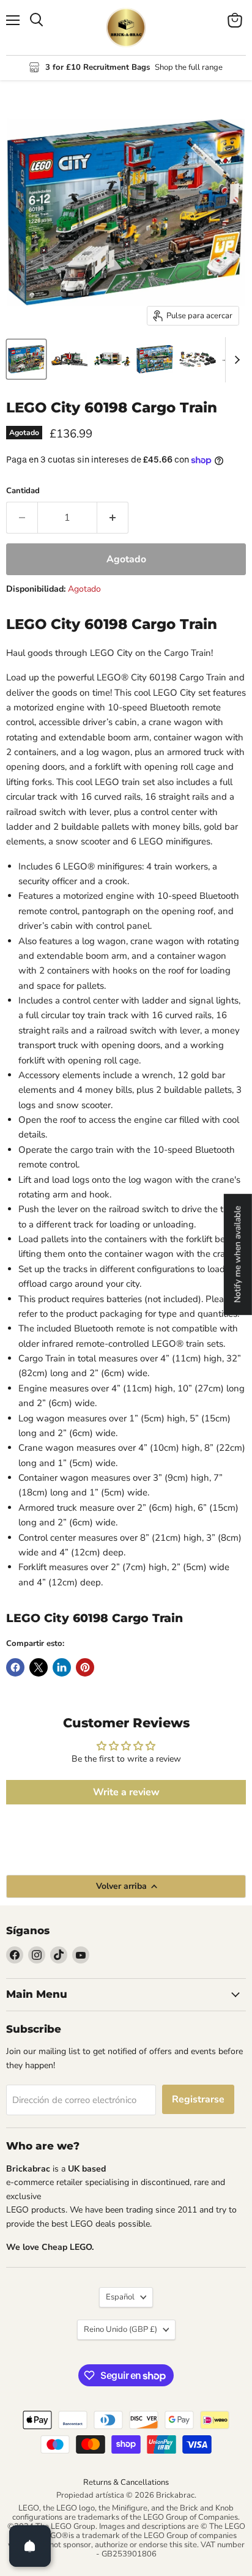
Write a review (126, 1792)
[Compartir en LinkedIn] (62, 1667)
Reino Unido (120, 2329)
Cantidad (23, 491)
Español (120, 2297)
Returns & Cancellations (126, 2482)
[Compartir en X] (39, 1667)
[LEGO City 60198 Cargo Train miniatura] (26, 359)
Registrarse (198, 2099)
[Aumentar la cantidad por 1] (113, 518)
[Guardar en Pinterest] (85, 1667)
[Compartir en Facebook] (15, 1667)
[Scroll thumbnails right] (235, 360)
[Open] (30, 2546)
